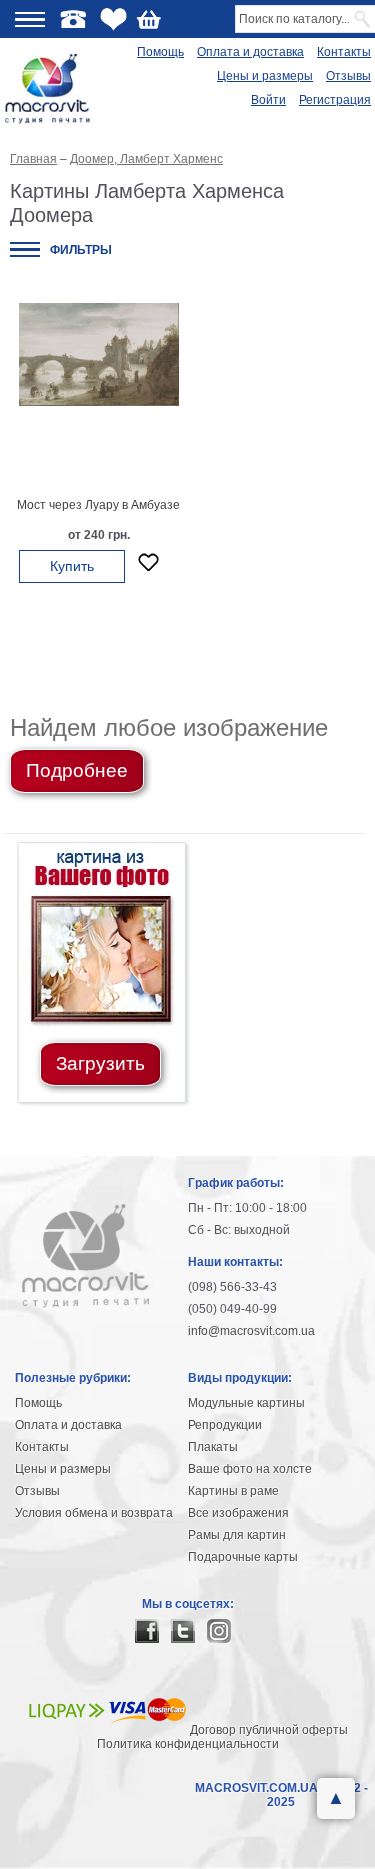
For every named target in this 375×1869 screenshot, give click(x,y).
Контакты (344, 52)
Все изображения (238, 1513)
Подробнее (77, 770)
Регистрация (335, 100)
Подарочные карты (243, 1557)
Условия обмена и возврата (94, 1513)
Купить (72, 566)
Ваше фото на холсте (250, 1469)
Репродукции (225, 1425)
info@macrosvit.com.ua (251, 1331)
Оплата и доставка (250, 52)
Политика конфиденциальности (188, 1744)
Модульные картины (246, 1403)
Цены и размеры (265, 76)
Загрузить (100, 1063)
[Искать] (363, 19)
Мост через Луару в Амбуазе (98, 505)
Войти (268, 100)
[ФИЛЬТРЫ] (25, 249)
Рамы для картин (237, 1535)
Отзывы (348, 76)
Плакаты (213, 1447)
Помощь (160, 52)
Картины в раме (233, 1491)
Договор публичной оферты (269, 1730)
